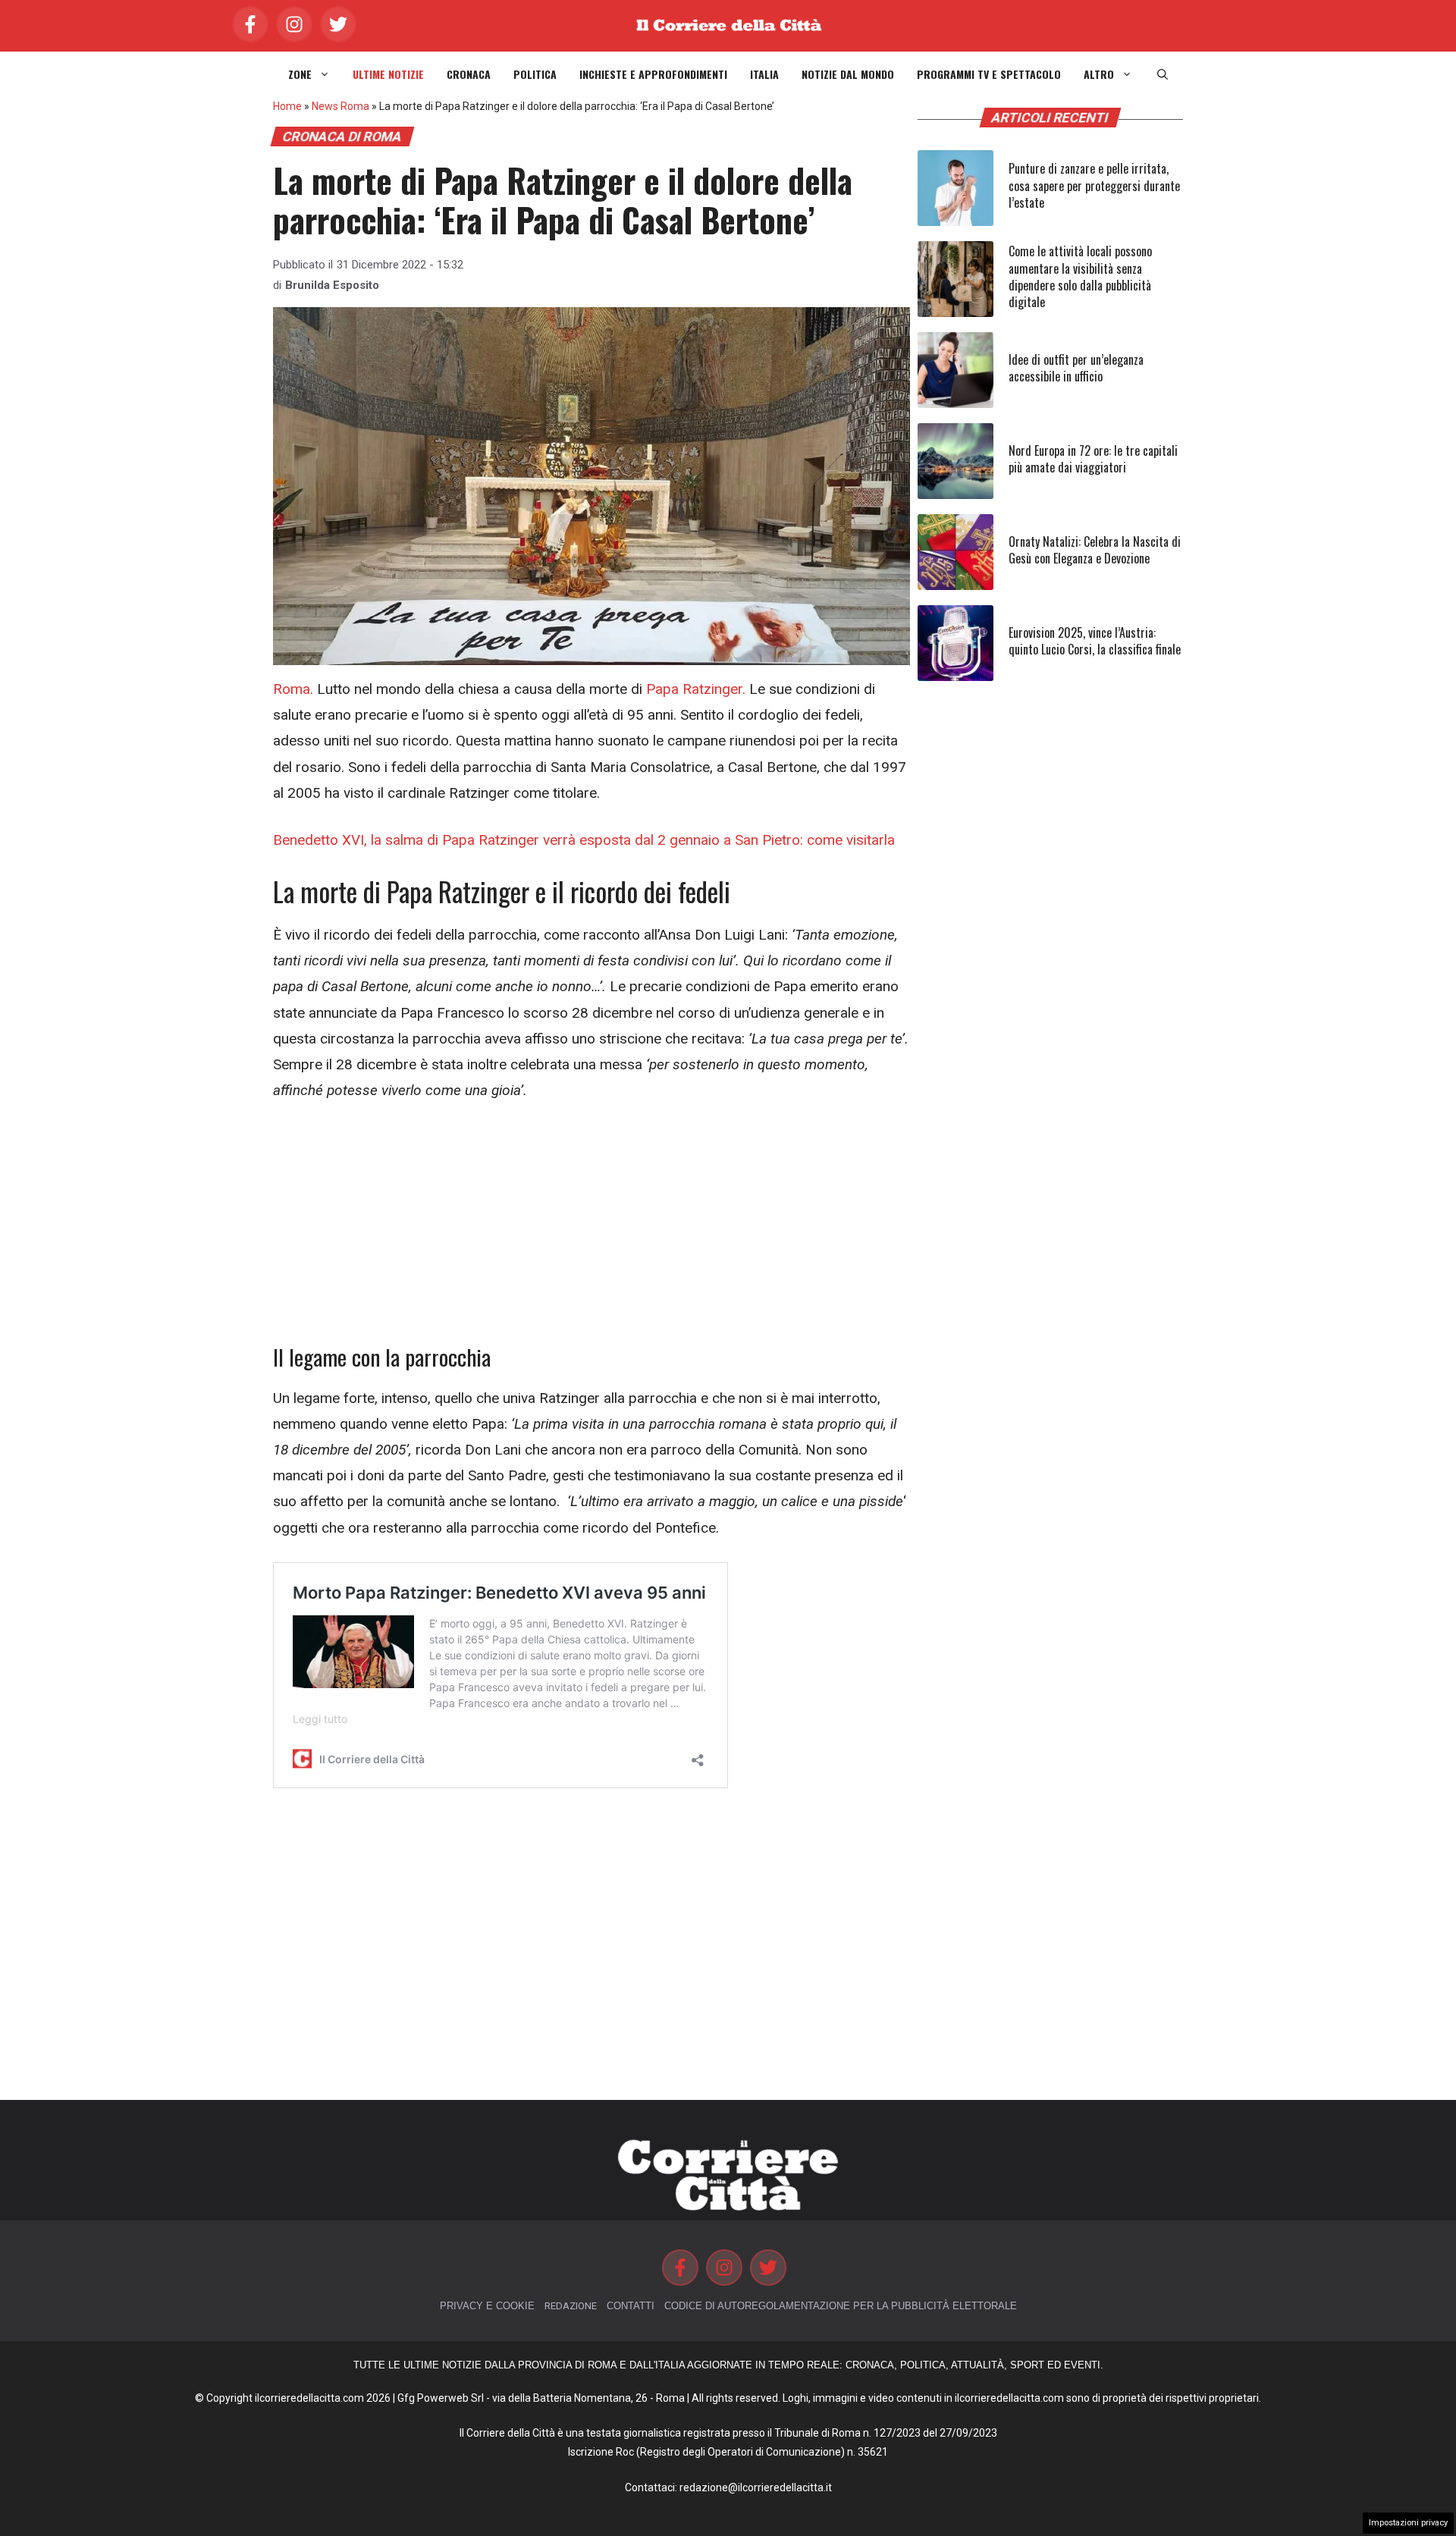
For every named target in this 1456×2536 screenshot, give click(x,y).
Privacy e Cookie (487, 2306)
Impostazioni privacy (1408, 2523)
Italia (764, 74)
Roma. (293, 689)
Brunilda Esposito (332, 285)
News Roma (340, 106)
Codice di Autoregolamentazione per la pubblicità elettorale (841, 2306)
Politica (535, 74)
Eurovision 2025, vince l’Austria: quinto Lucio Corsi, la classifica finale (1095, 641)
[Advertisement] (591, 1232)
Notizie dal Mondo (848, 74)
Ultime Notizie (388, 74)
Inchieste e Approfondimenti (653, 74)
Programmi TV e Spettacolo (989, 74)
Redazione (571, 2306)
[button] (1163, 74)
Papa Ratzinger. (696, 689)
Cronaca (469, 74)
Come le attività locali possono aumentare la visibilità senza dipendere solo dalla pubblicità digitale (1080, 276)
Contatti (631, 2306)
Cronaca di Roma (342, 137)
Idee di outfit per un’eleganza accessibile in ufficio (1076, 368)
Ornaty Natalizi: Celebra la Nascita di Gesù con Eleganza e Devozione (1095, 550)
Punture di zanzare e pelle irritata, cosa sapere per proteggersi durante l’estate (1094, 185)
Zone (300, 74)
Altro (1099, 74)
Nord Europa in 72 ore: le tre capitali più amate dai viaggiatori (1093, 459)
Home (287, 106)
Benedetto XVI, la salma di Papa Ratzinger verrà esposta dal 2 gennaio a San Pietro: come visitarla (584, 840)
